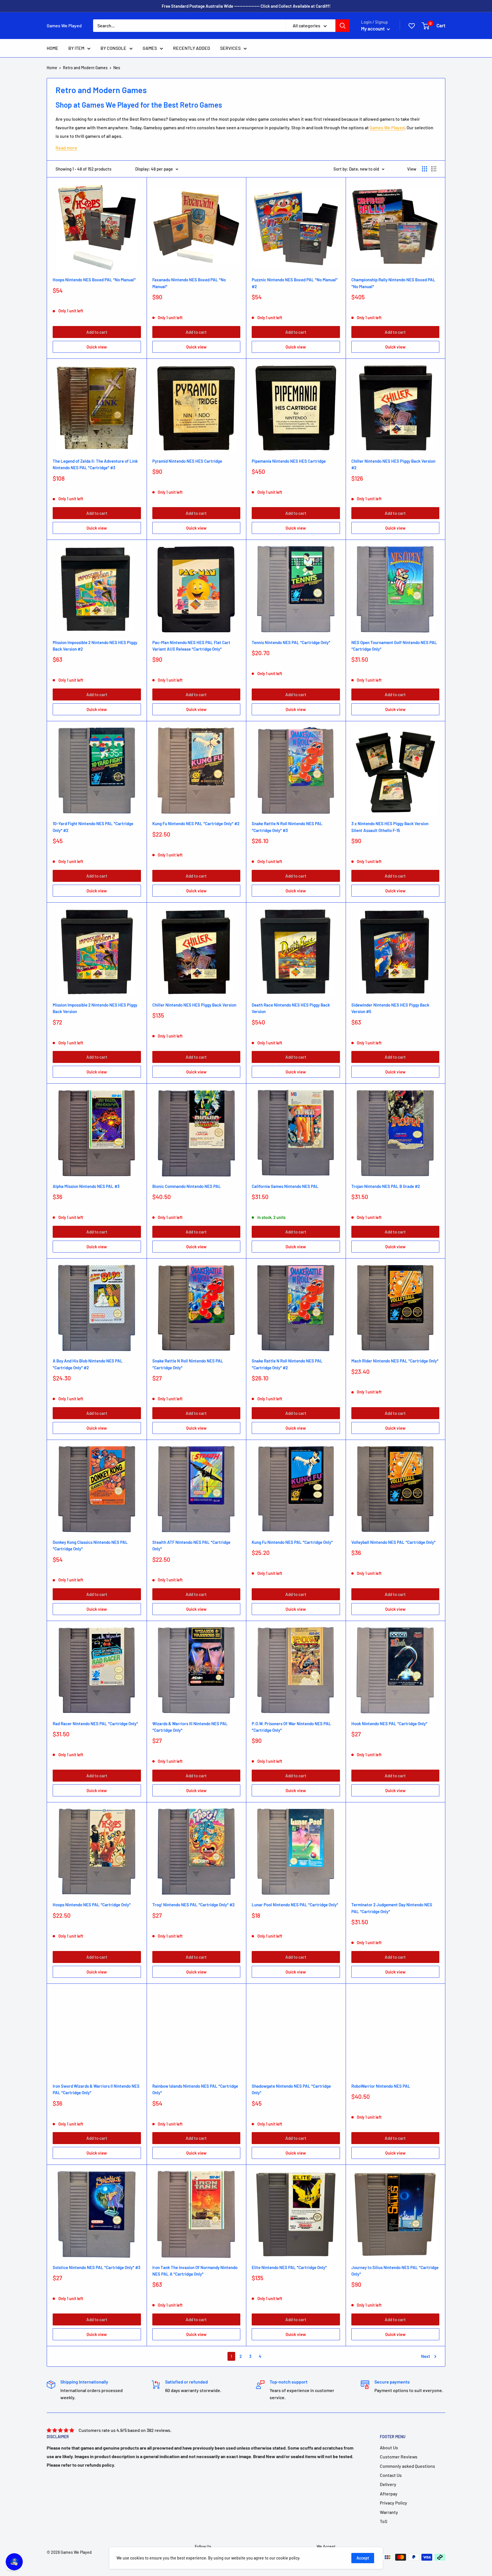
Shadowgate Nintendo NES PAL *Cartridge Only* (291, 2089)
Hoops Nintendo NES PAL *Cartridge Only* (92, 1905)
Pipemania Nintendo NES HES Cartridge (289, 461)
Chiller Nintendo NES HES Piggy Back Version (194, 1005)
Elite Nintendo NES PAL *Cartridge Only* (289, 2267)
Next (426, 2356)
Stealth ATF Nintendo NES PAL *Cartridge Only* (191, 1545)
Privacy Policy (393, 2503)
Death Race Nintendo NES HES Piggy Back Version (291, 1008)
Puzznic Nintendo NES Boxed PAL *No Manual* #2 (295, 283)
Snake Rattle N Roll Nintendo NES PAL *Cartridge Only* (188, 1364)
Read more (66, 148)
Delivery (388, 2484)
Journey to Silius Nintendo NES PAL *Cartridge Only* (395, 2271)
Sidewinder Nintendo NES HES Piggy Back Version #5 (390, 1008)
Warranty (389, 2512)
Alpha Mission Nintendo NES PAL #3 (86, 1186)
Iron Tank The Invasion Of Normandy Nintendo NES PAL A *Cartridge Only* (195, 2271)
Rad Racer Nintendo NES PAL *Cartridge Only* (95, 1724)
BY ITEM (76, 48)
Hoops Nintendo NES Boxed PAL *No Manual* (94, 280)
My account (373, 28)
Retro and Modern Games (85, 68)
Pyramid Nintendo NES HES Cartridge (187, 461)
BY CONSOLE (113, 48)
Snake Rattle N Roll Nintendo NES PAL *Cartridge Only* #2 (287, 1364)
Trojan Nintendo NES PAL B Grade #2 (386, 1186)
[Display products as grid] (425, 169)
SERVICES (230, 48)
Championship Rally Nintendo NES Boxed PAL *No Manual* (393, 283)
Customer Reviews (399, 2457)
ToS (384, 2521)
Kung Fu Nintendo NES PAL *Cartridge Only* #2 (196, 823)
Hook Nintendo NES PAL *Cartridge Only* (389, 1724)
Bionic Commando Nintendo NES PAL (187, 1186)
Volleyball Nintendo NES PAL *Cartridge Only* (393, 1542)
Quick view (97, 347)
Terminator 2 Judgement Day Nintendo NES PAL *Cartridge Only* (392, 1908)
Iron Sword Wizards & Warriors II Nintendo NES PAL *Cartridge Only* (96, 2089)
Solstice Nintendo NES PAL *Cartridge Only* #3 (97, 2267)
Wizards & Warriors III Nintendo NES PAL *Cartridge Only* (190, 1727)
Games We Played (387, 127)
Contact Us (391, 2475)
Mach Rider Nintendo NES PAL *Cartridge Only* (395, 1361)
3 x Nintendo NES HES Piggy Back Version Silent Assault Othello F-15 (390, 827)
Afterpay (389, 2494)
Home (52, 68)
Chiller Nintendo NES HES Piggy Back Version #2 (393, 464)
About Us (389, 2447)
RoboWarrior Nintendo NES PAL (381, 2086)
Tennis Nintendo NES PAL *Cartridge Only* (291, 642)
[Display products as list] (434, 169)
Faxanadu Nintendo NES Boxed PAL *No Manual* (189, 283)
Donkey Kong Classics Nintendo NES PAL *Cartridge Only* (90, 1545)
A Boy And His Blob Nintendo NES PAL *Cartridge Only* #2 (88, 1364)
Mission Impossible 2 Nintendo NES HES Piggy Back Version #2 (95, 646)
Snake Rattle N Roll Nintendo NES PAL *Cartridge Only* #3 (287, 827)
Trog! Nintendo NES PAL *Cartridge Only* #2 (193, 1905)
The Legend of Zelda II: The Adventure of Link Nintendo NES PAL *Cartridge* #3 (95, 464)
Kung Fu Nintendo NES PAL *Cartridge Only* (292, 1542)
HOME (53, 48)
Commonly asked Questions (407, 2466)
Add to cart (97, 332)
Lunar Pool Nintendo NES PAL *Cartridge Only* (295, 1905)
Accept (363, 2558)
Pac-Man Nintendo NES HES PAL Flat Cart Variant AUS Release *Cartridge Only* (191, 646)
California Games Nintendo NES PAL (285, 1186)
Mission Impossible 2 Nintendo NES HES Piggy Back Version (95, 1008)
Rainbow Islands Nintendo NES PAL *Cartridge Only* (195, 2089)
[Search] (343, 26)
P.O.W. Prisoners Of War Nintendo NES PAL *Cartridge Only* (291, 1727)
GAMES (150, 48)
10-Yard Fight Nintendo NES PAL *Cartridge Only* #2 (93, 827)
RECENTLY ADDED (192, 48)
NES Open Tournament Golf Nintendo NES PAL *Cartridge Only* (394, 646)
